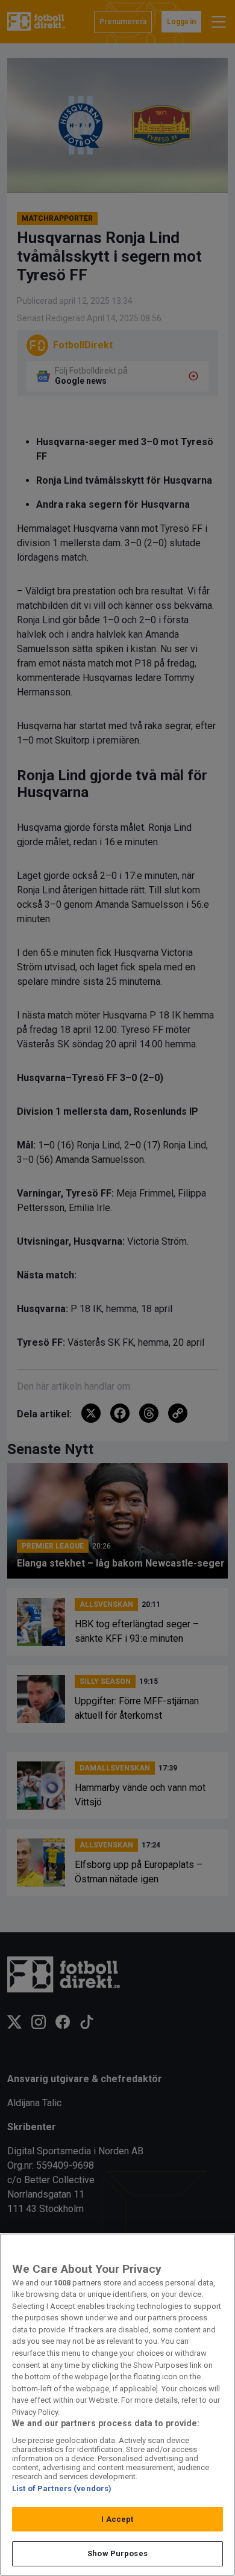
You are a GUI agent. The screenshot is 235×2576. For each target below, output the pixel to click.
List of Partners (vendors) (62, 2488)
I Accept (117, 2519)
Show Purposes (117, 2553)
